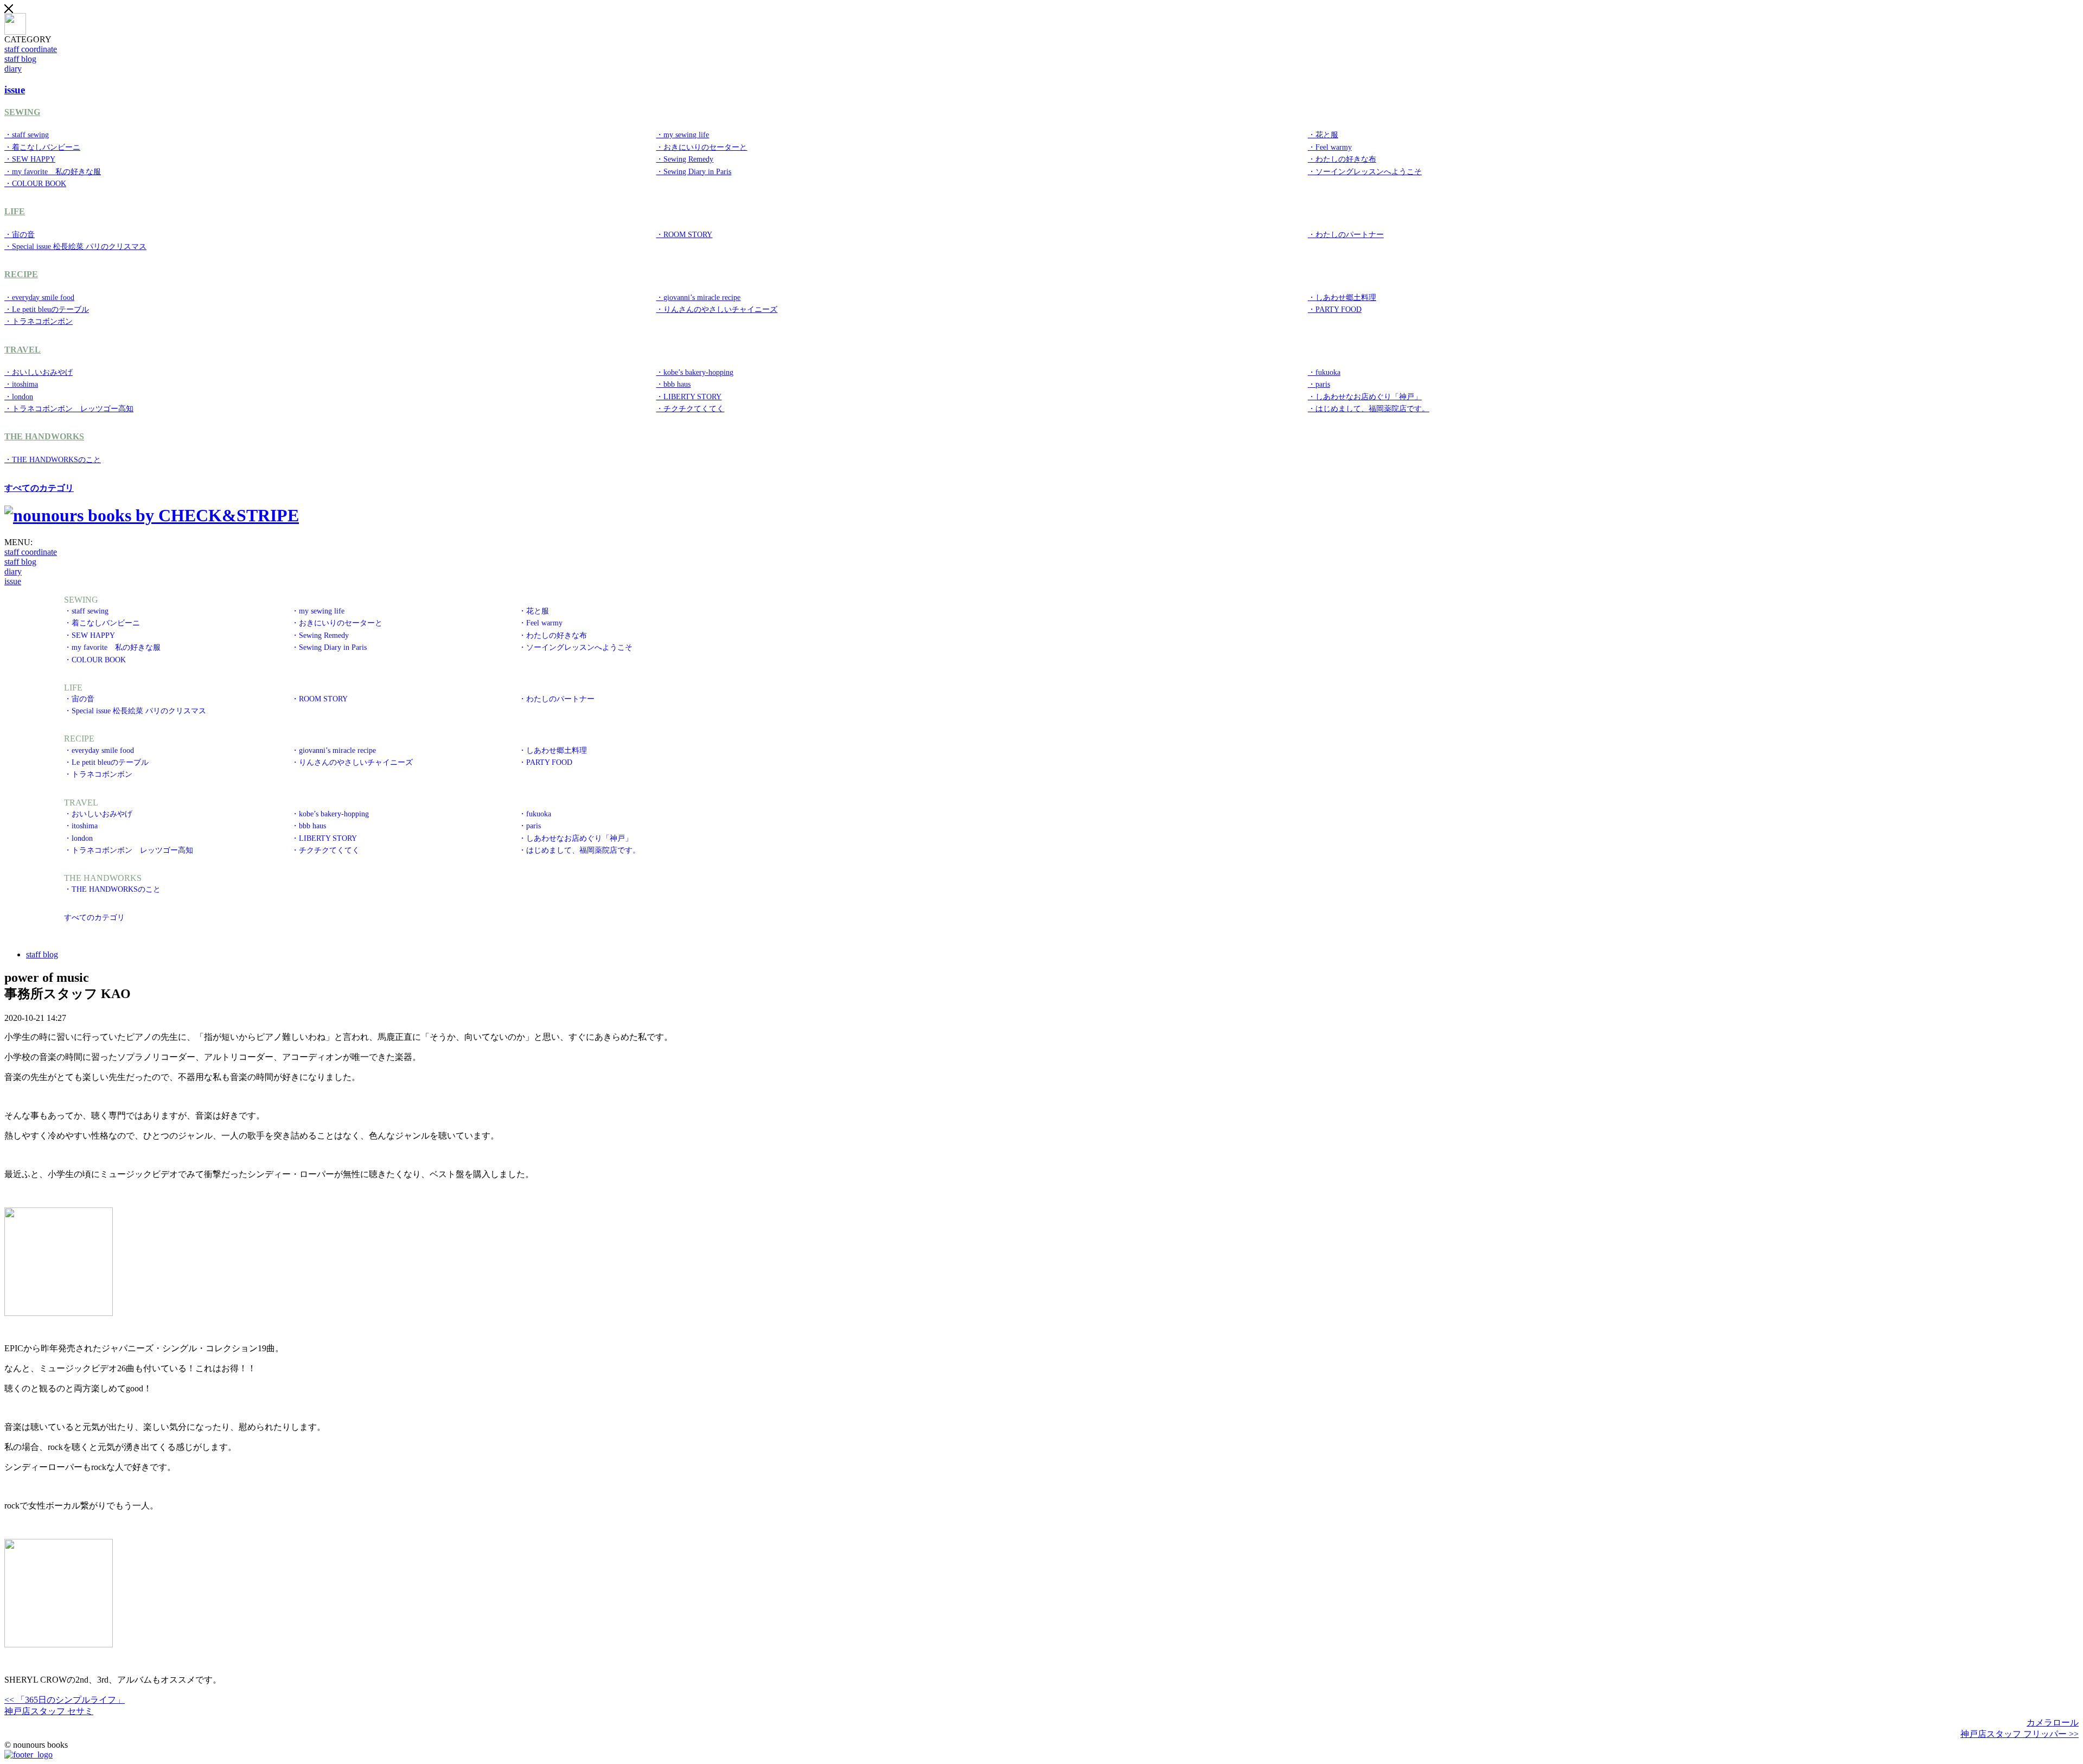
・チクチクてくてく (690, 408)
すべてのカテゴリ (39, 488)
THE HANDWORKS (44, 436)
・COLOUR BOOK (35, 183)
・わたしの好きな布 (1342, 159)
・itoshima (21, 384)
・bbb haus (673, 384)
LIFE (15, 211)
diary (13, 69)
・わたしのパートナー (1346, 234)
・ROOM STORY (684, 234)
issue (13, 581)
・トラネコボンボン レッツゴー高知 (69, 408)
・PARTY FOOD (1335, 309)
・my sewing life (682, 135)
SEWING (22, 112)
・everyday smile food (39, 297)
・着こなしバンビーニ (42, 147)
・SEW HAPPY (30, 159)
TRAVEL (23, 350)
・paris (1319, 384)
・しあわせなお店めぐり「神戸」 (1365, 397)
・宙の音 (20, 234)
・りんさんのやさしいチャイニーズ (717, 309)
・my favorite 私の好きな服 (53, 171)
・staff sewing (27, 135)
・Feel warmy (1330, 147)
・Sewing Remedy (685, 159)
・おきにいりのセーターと (701, 147)
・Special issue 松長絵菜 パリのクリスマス (75, 246)
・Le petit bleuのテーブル (47, 309)
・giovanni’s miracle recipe (698, 297)
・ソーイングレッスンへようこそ (1365, 171)
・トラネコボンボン (39, 321)
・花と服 (1323, 135)
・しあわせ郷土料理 (1342, 297)
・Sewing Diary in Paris (694, 171)
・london (19, 397)
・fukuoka (1324, 372)
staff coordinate (31, 49)
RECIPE (21, 274)
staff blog (20, 59)
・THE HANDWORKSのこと (53, 459)
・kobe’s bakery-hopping (695, 372)
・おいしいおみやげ (39, 372)
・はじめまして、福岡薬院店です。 (1369, 408)
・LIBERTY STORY (689, 397)
